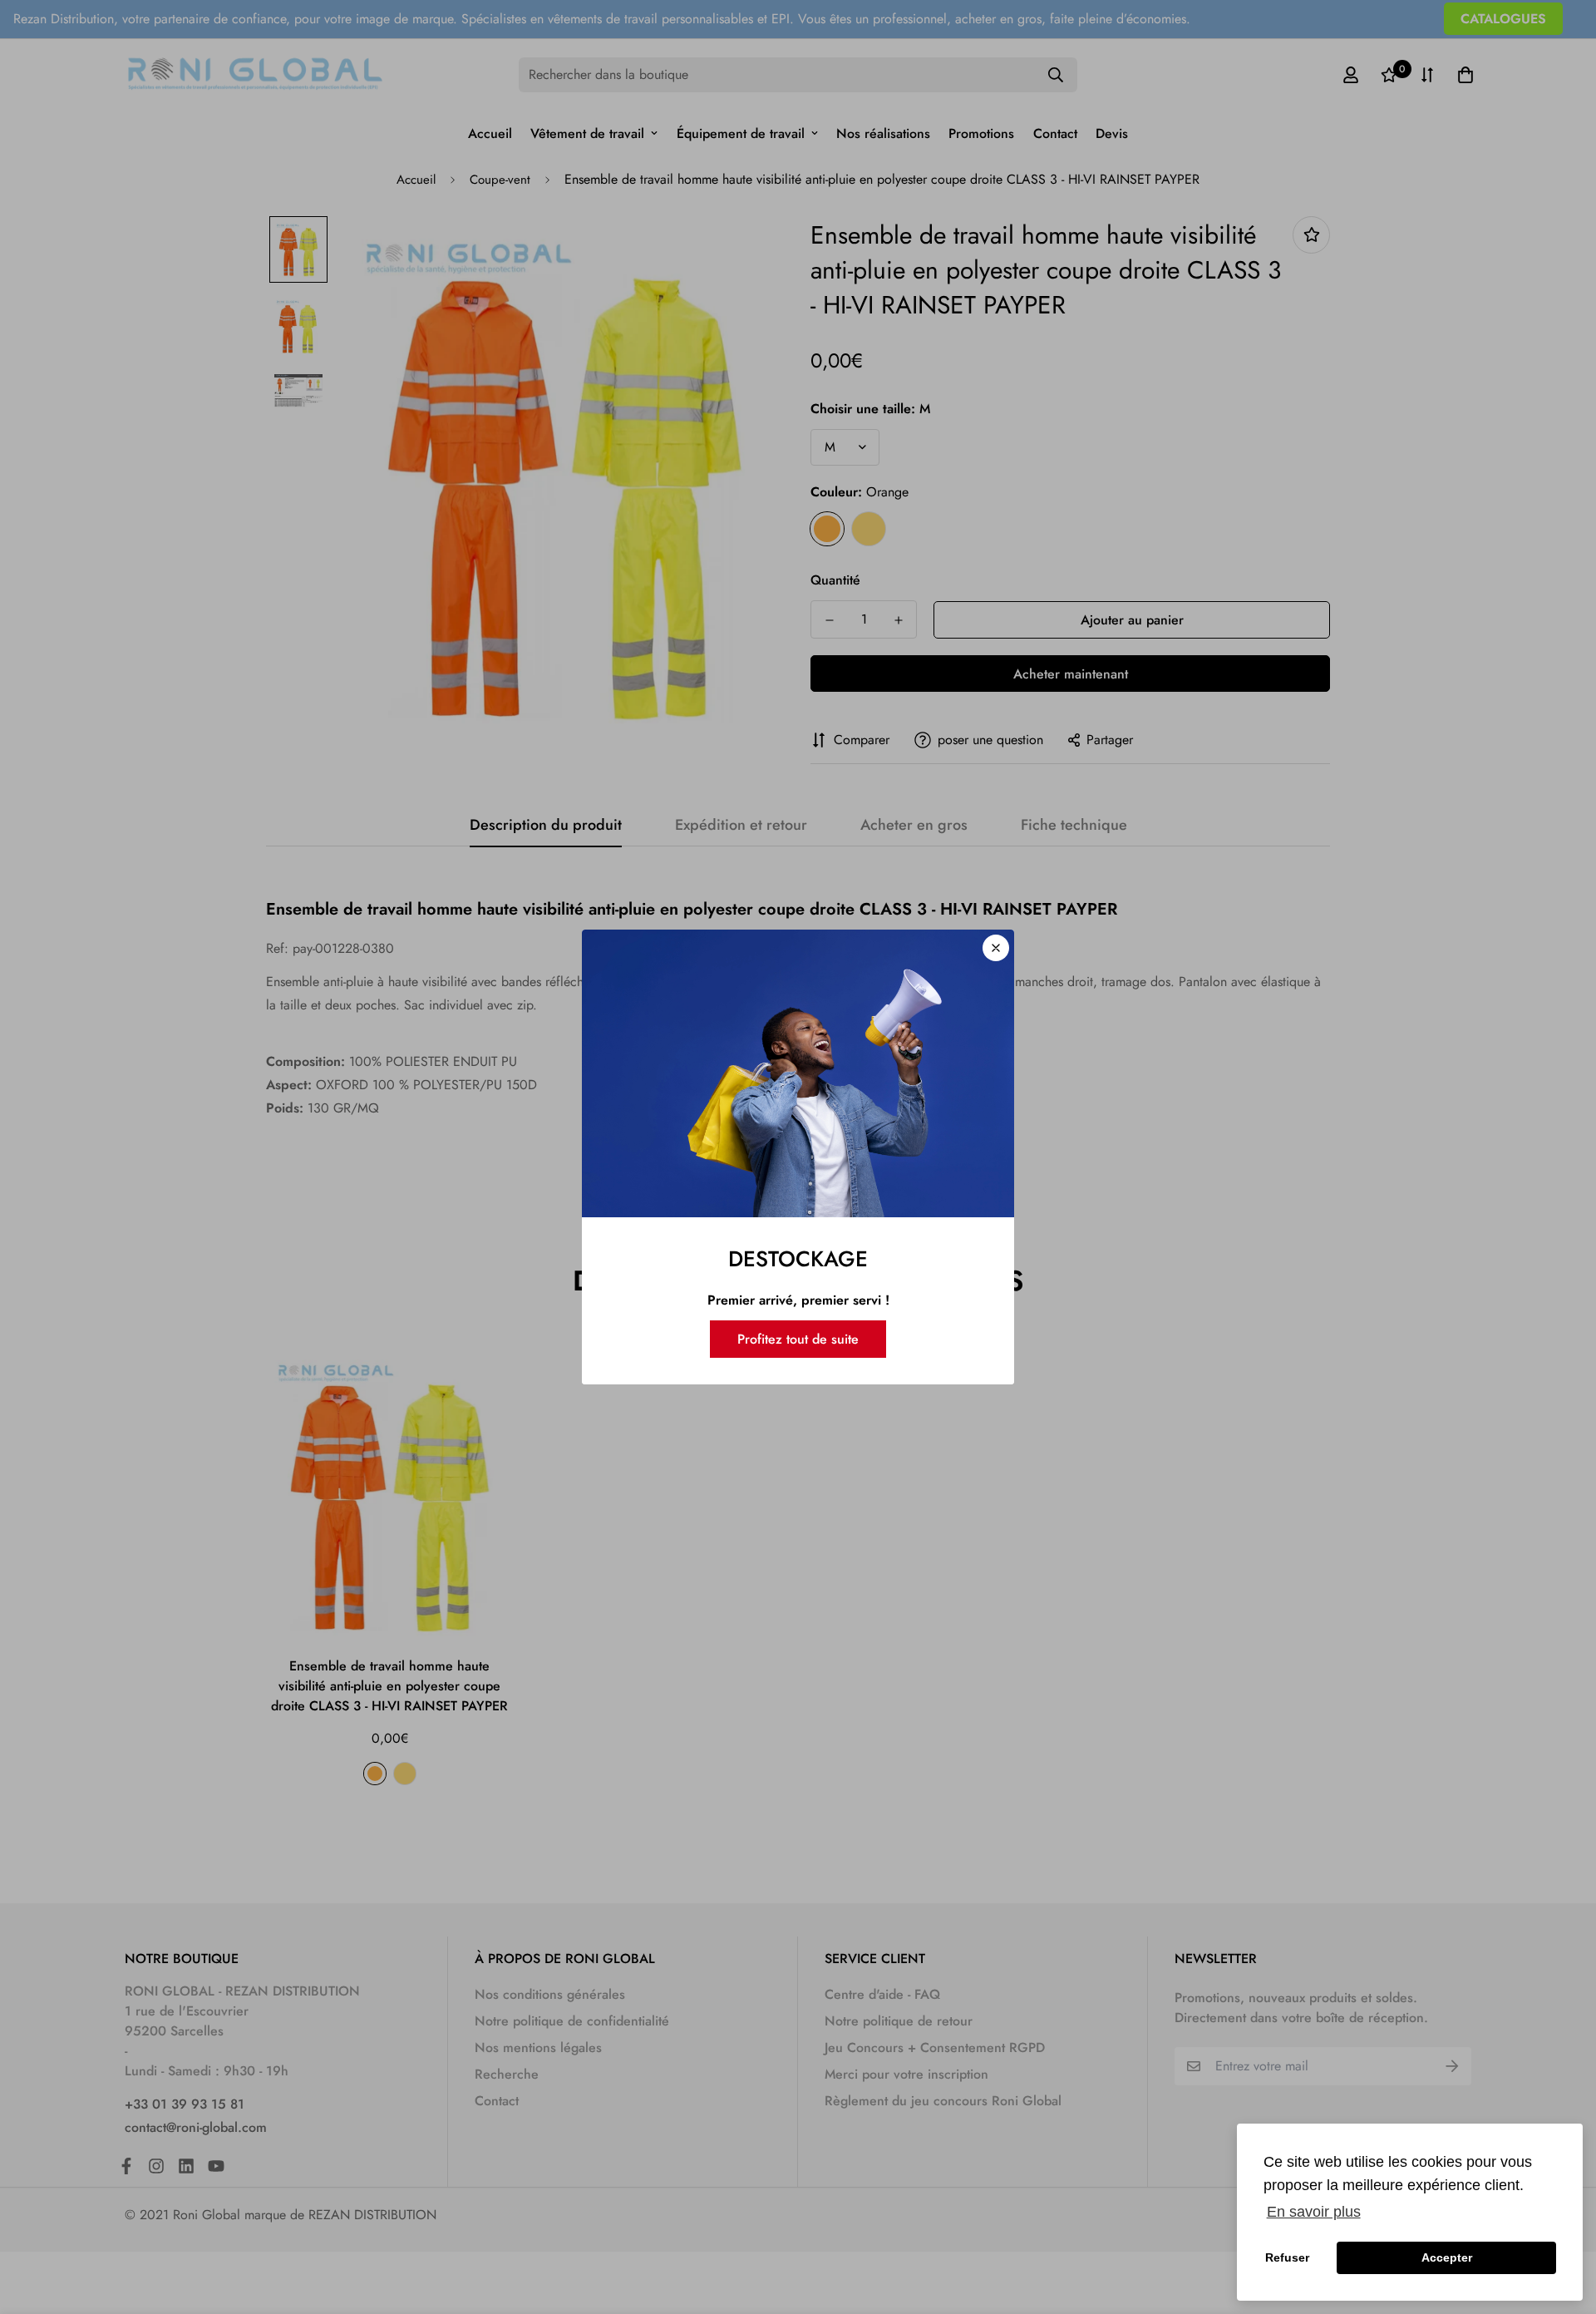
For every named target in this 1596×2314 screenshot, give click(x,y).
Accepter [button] (1447, 2257)
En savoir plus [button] (1314, 2212)
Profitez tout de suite (798, 1339)
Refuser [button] (1287, 2257)
